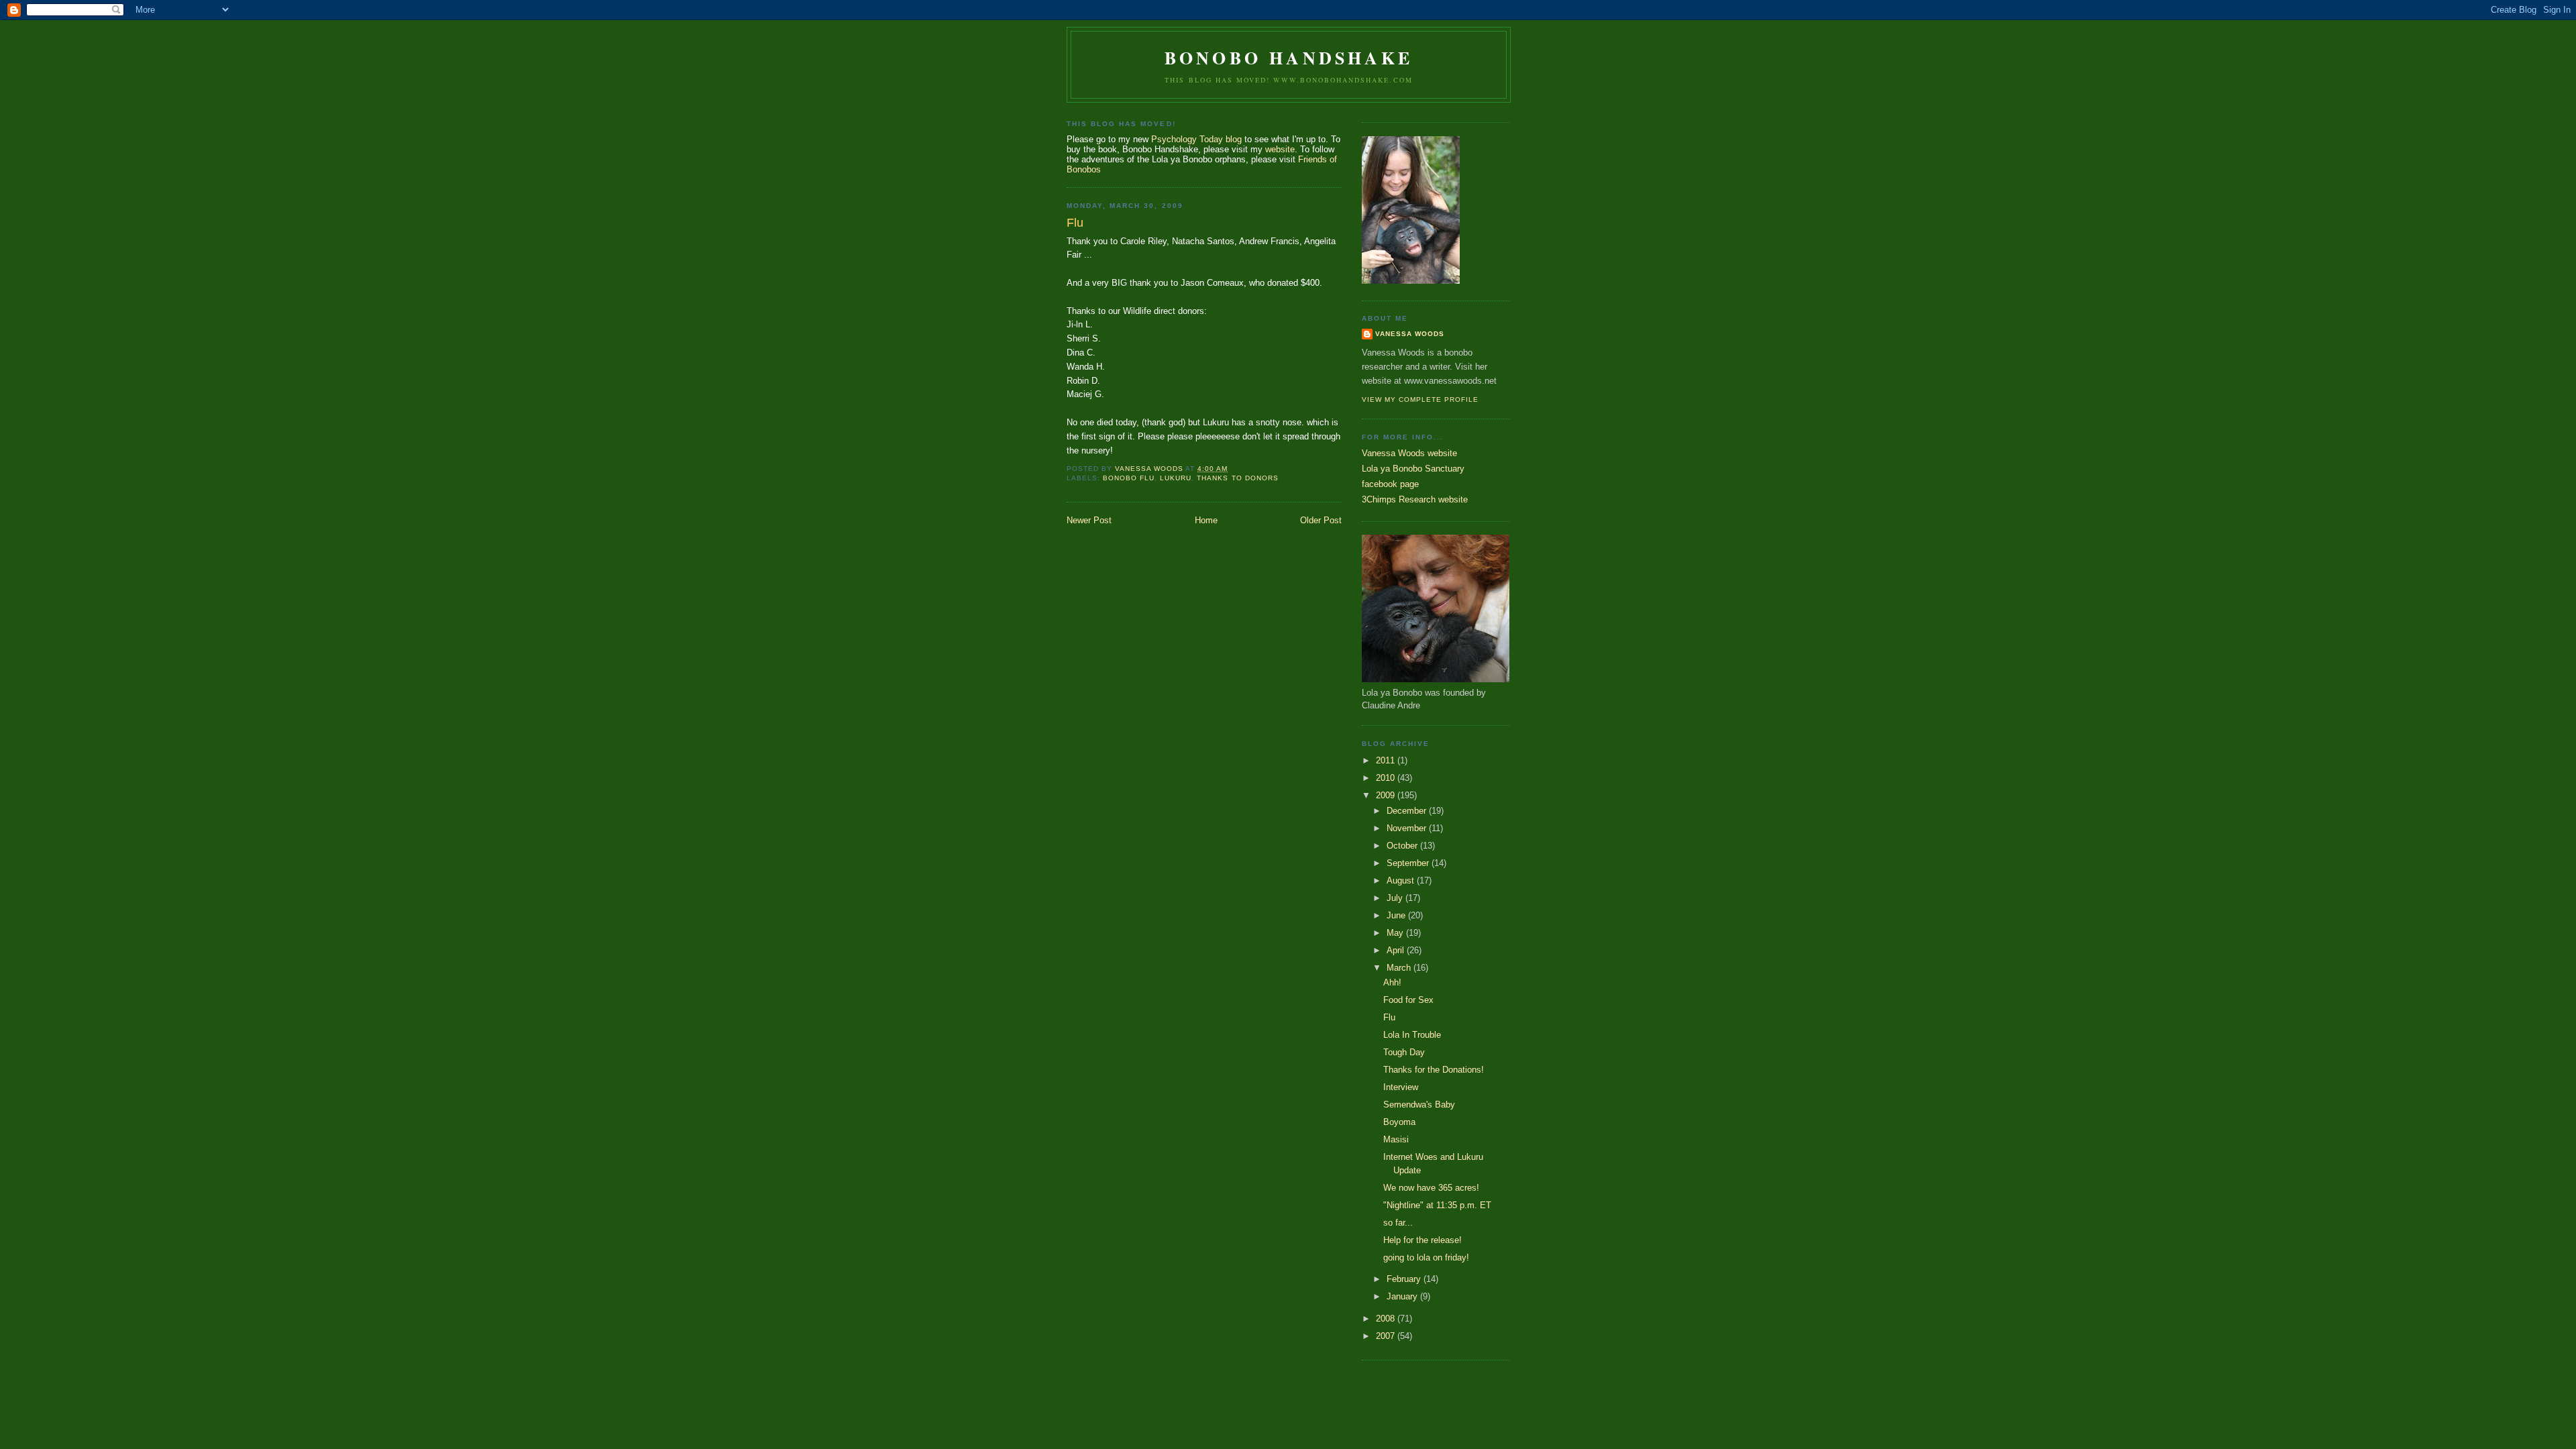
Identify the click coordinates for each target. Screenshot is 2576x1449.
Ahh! (1392, 982)
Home (1206, 520)
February (1405, 1279)
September (1409, 863)
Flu (1389, 1017)
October (1403, 846)
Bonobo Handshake (1289, 58)
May (1396, 933)
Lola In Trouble (1412, 1035)
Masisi (1396, 1139)
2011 (1387, 760)
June (1397, 915)
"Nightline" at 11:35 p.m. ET (1437, 1205)
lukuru (1176, 478)
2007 (1387, 1336)
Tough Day (1404, 1052)
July (1396, 898)
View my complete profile (1420, 399)
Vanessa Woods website (1409, 453)
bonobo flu (1129, 478)
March (1400, 968)
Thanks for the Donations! (1434, 1070)
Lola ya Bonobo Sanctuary (1413, 469)
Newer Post (1089, 520)
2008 (1387, 1319)
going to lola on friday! (1426, 1257)
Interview (1401, 1087)
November (1408, 828)
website (1280, 149)
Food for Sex (1408, 1000)
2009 (1387, 795)
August (1402, 880)
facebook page (1390, 484)
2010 (1387, 778)
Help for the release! (1423, 1240)
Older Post (1321, 520)
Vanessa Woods (1410, 334)
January (1403, 1296)
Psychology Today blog (1196, 139)
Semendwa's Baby (1419, 1105)
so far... (1398, 1223)
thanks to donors (1237, 478)
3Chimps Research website (1415, 499)
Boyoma (1399, 1122)
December (1408, 811)
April (1397, 950)
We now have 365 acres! (1431, 1188)
